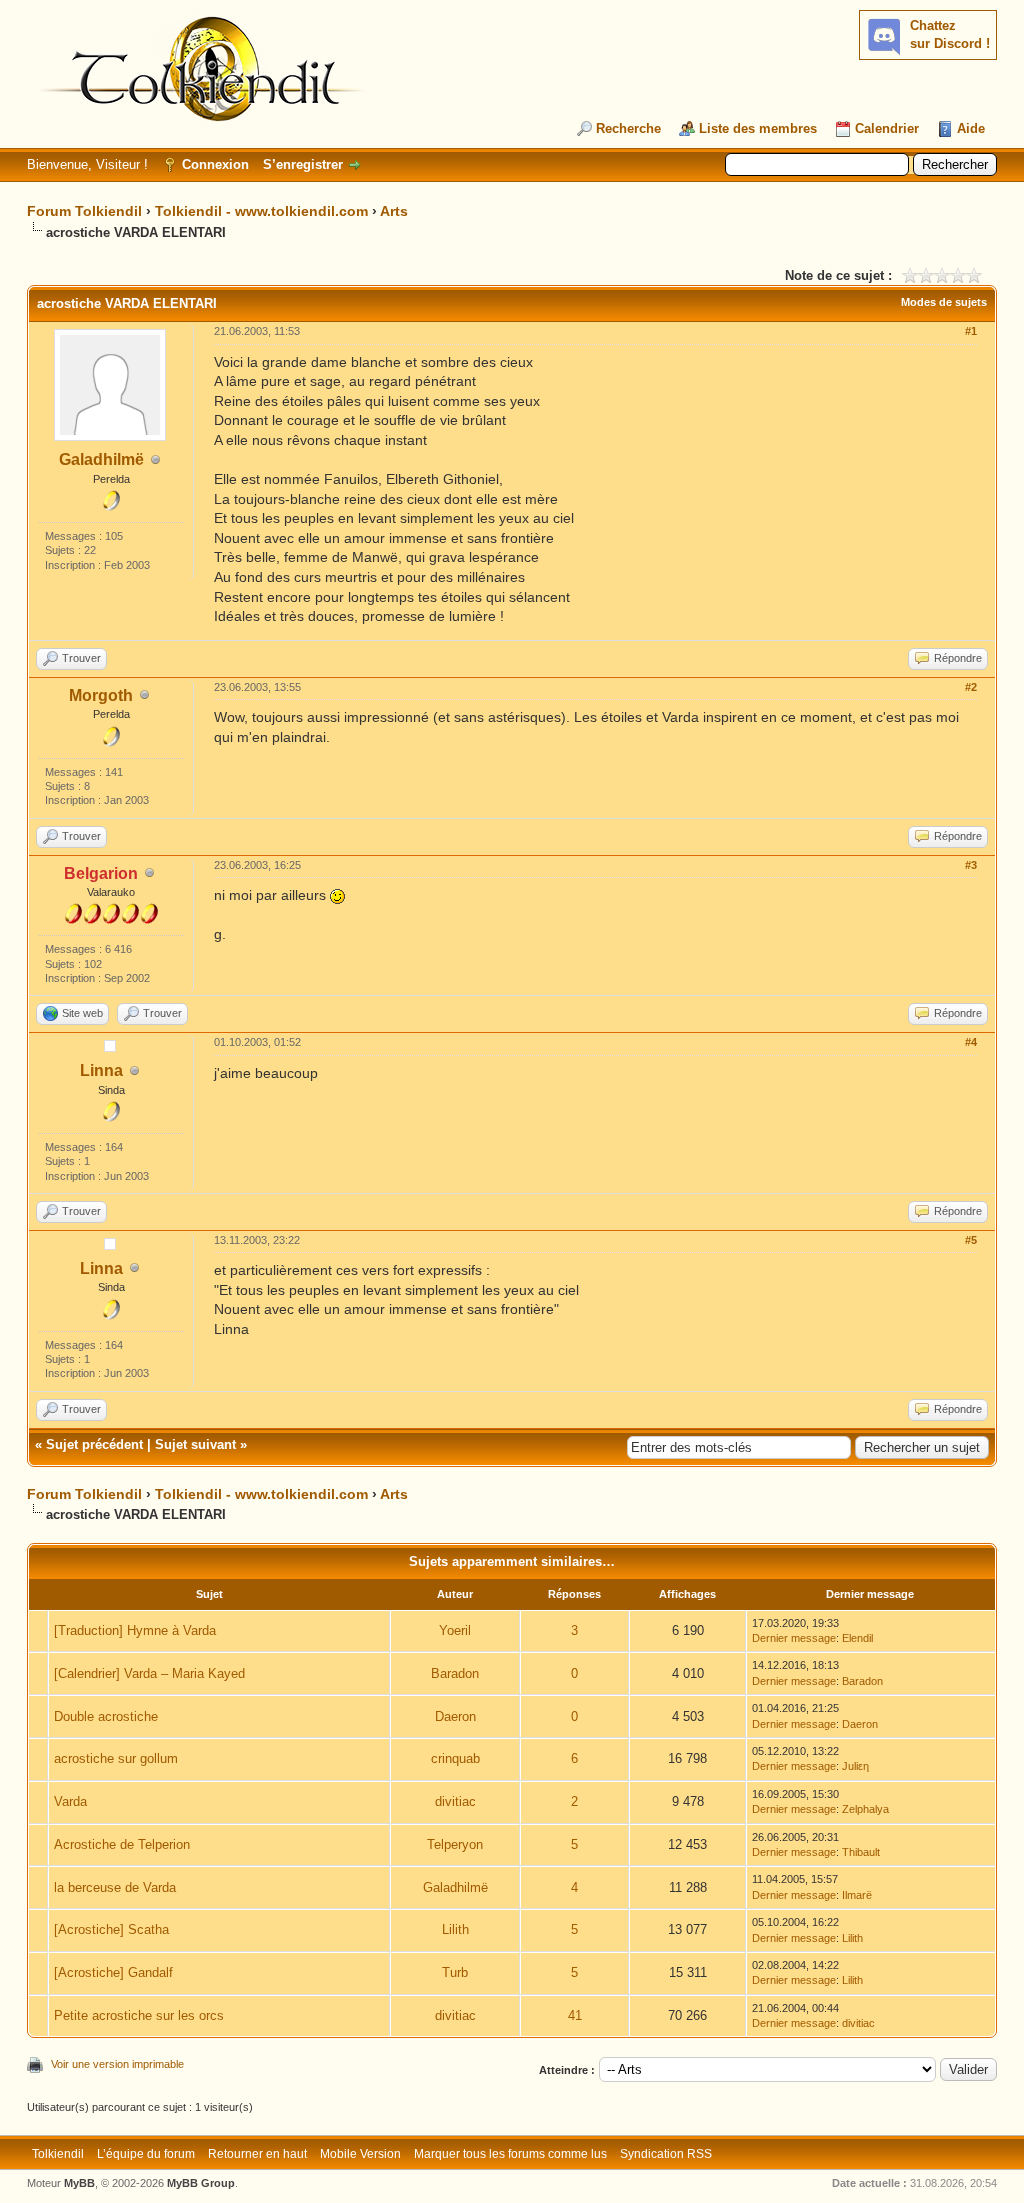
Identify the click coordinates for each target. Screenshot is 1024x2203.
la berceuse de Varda (115, 1887)
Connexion (215, 164)
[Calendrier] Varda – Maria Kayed (149, 1673)
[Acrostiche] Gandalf (113, 1972)
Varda (70, 1801)
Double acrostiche (106, 1716)
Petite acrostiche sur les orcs (139, 2015)
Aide (971, 128)
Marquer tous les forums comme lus (510, 2154)
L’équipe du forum (146, 2154)
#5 (971, 1240)
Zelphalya (865, 1809)
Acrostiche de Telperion (122, 1844)
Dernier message (794, 1638)
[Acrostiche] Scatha (111, 1929)
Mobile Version (360, 2154)
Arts (394, 211)
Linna (101, 1070)
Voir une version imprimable (117, 2064)
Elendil (857, 1638)
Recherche (628, 128)
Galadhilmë (101, 459)
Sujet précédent (94, 1444)
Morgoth (101, 695)
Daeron (455, 1716)
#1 (971, 331)
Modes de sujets (944, 302)
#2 (971, 687)
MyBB (79, 2183)
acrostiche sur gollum (116, 1758)
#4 (971, 1042)
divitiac (455, 1801)
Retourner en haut (257, 2154)
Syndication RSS (666, 2154)
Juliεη (855, 1766)
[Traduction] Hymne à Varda (135, 1630)
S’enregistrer (303, 164)
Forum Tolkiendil (84, 211)
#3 (971, 865)
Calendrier (887, 128)
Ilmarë (857, 1895)
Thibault (861, 1852)
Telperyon (455, 1844)
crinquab (455, 1758)
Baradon (455, 1673)
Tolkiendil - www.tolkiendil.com (261, 211)
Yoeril (455, 1630)
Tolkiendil (58, 2154)
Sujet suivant (195, 1444)
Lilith (455, 1929)
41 (575, 2015)
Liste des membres (758, 128)
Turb (455, 1972)
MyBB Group (201, 2183)
